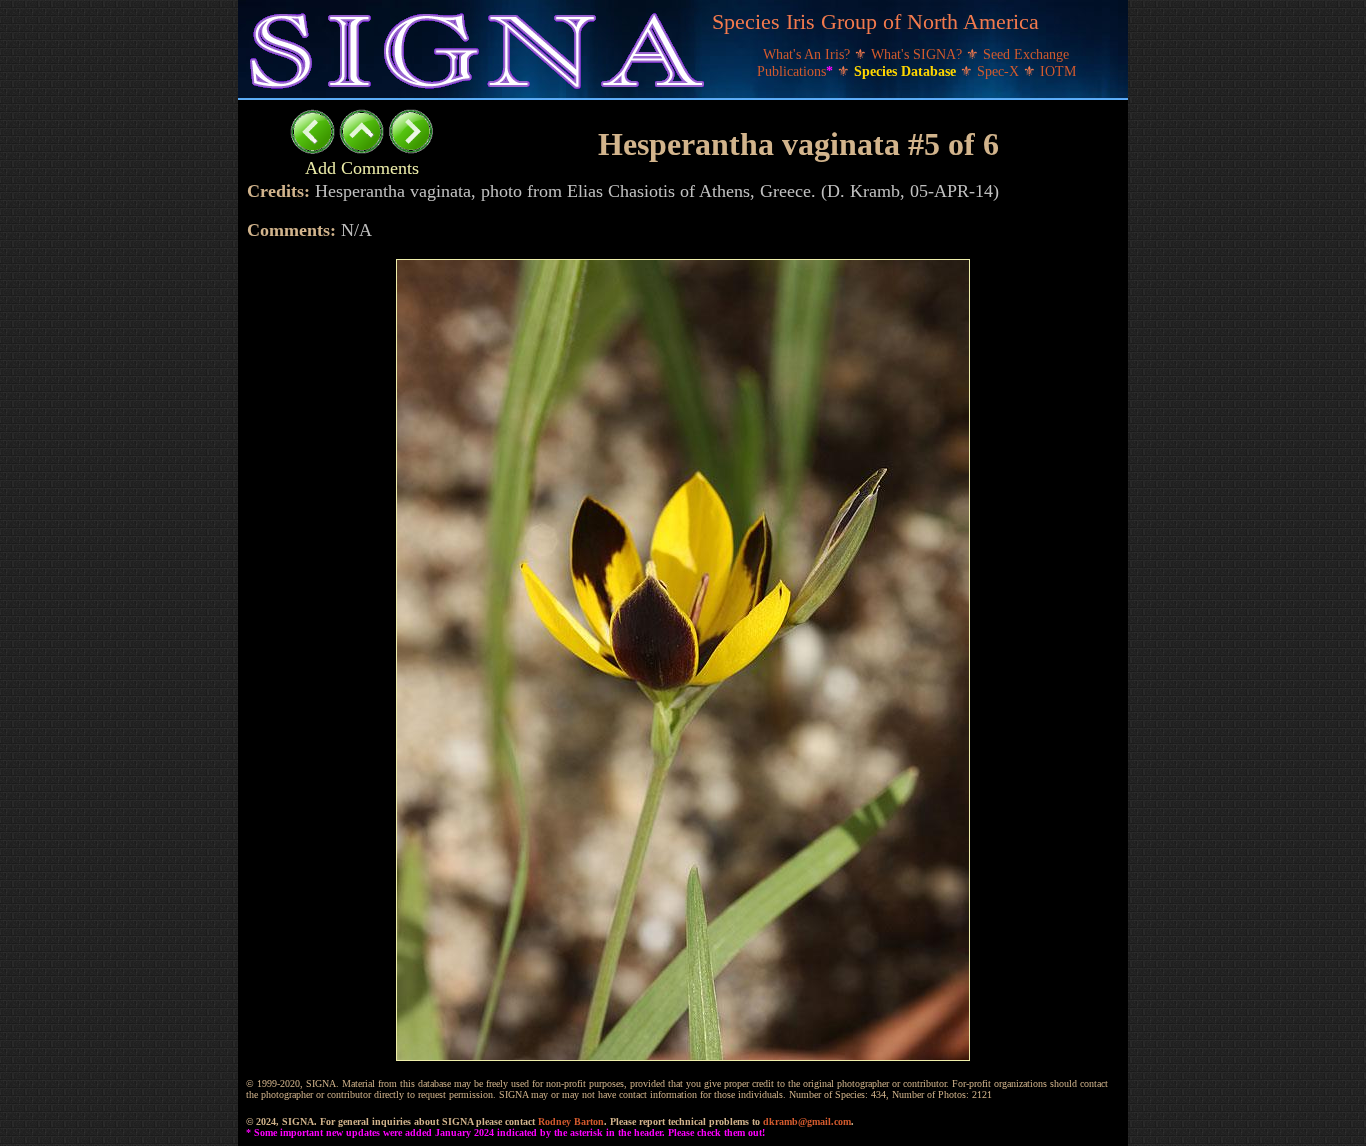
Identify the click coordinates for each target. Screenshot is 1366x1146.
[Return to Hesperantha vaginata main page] (361, 148)
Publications (795, 71)
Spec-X (1000, 71)
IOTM (1058, 71)
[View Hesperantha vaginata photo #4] (312, 148)
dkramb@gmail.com (807, 1121)
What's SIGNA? (918, 54)
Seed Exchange (1026, 54)
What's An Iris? (808, 54)
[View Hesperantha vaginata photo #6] (410, 148)
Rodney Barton (571, 1121)
